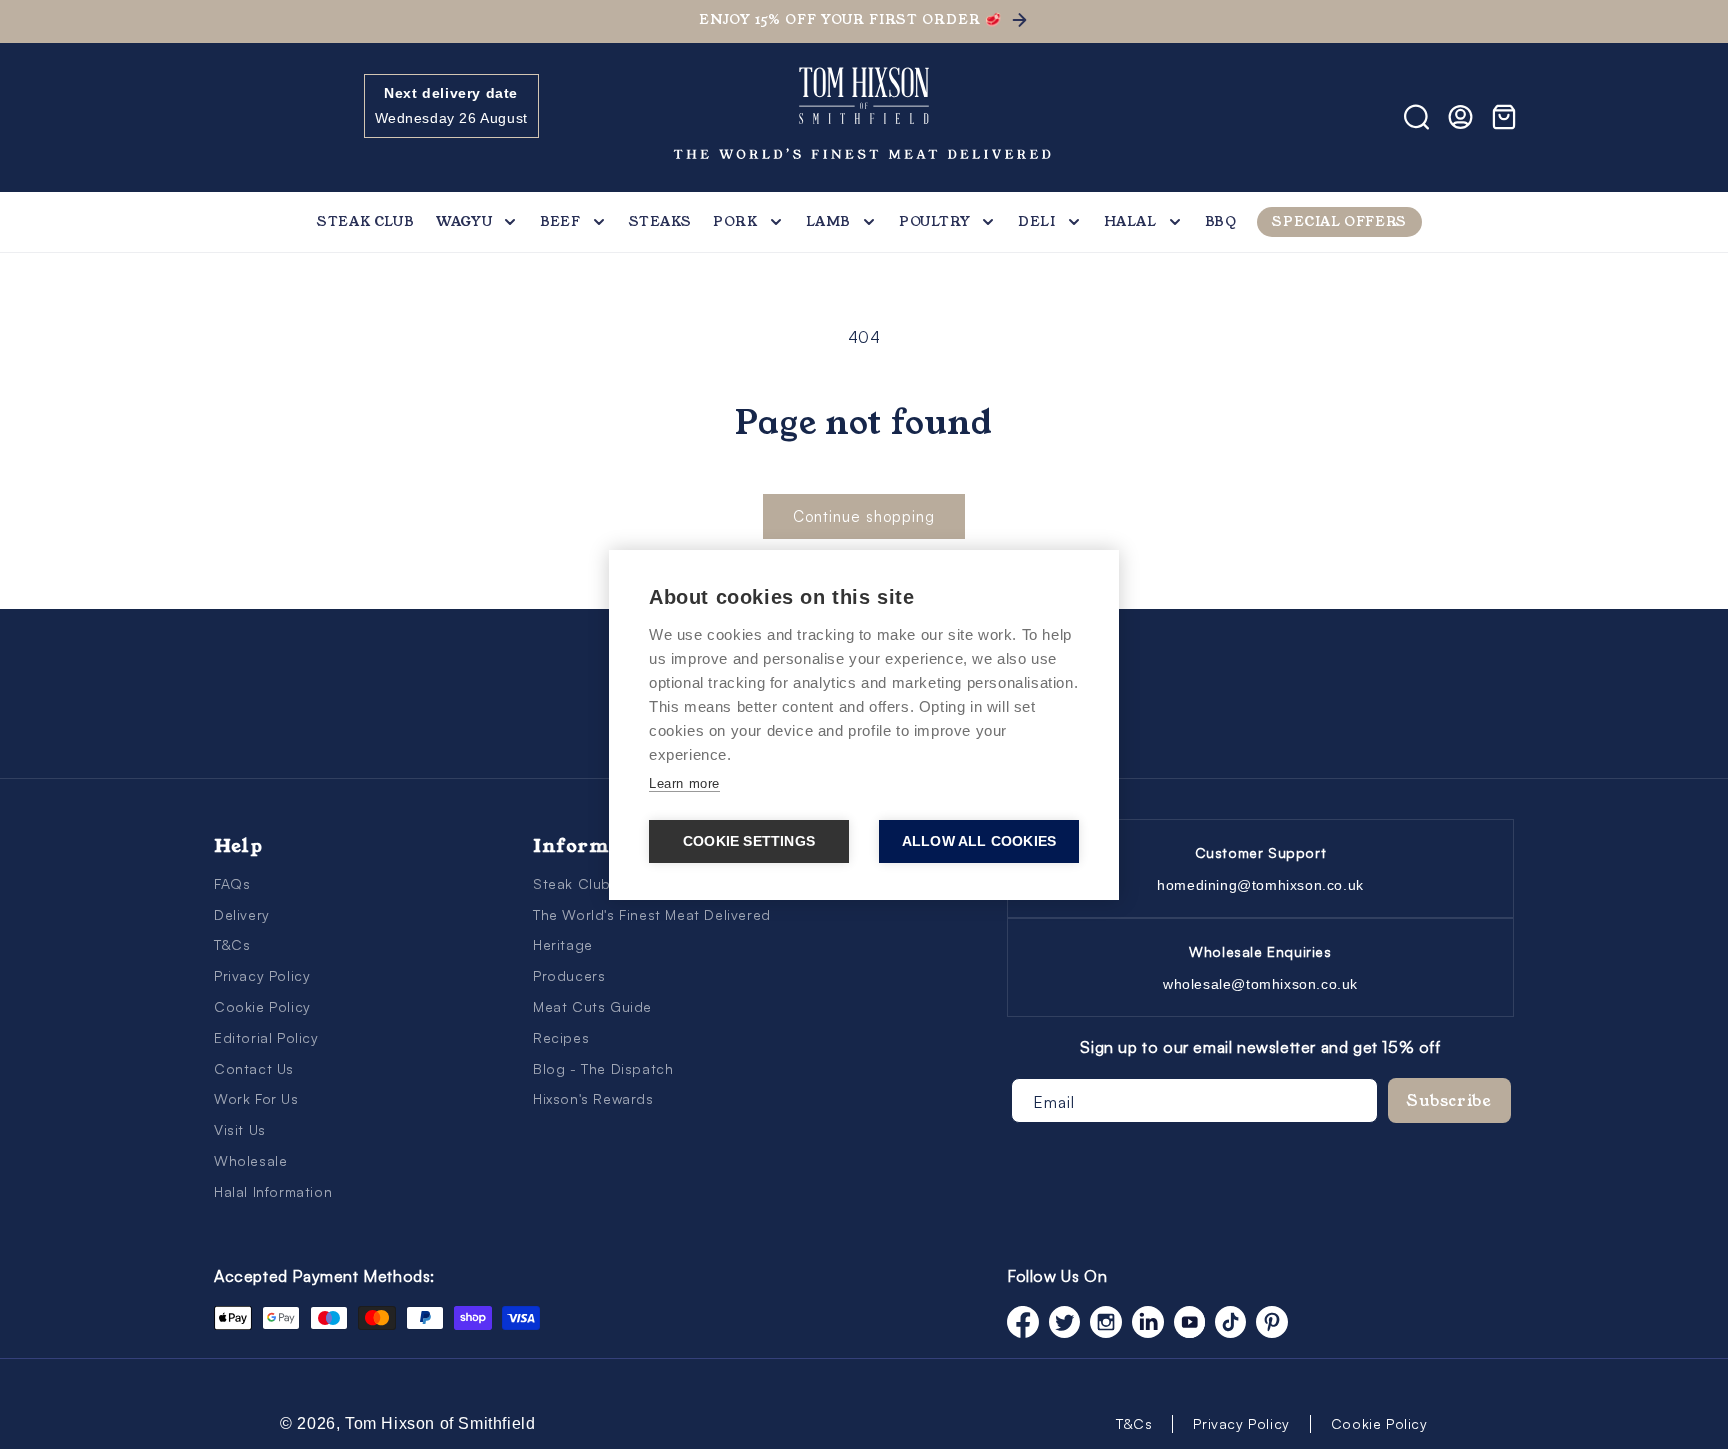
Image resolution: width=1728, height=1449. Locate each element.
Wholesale (250, 1160)
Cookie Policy (262, 1006)
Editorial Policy (266, 1037)
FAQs (232, 883)
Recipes (561, 1037)
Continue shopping (864, 516)
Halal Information (273, 1191)
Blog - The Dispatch (603, 1068)
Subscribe (1449, 1100)
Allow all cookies (979, 841)
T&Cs (232, 944)
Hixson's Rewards (593, 1098)
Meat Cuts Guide (592, 1006)
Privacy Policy (262, 975)
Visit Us (240, 1129)
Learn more (684, 783)
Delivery (242, 914)
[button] (236, 117)
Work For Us (256, 1098)
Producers (569, 975)
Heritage (563, 944)
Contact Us (254, 1068)
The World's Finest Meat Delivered (652, 914)
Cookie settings (749, 841)
